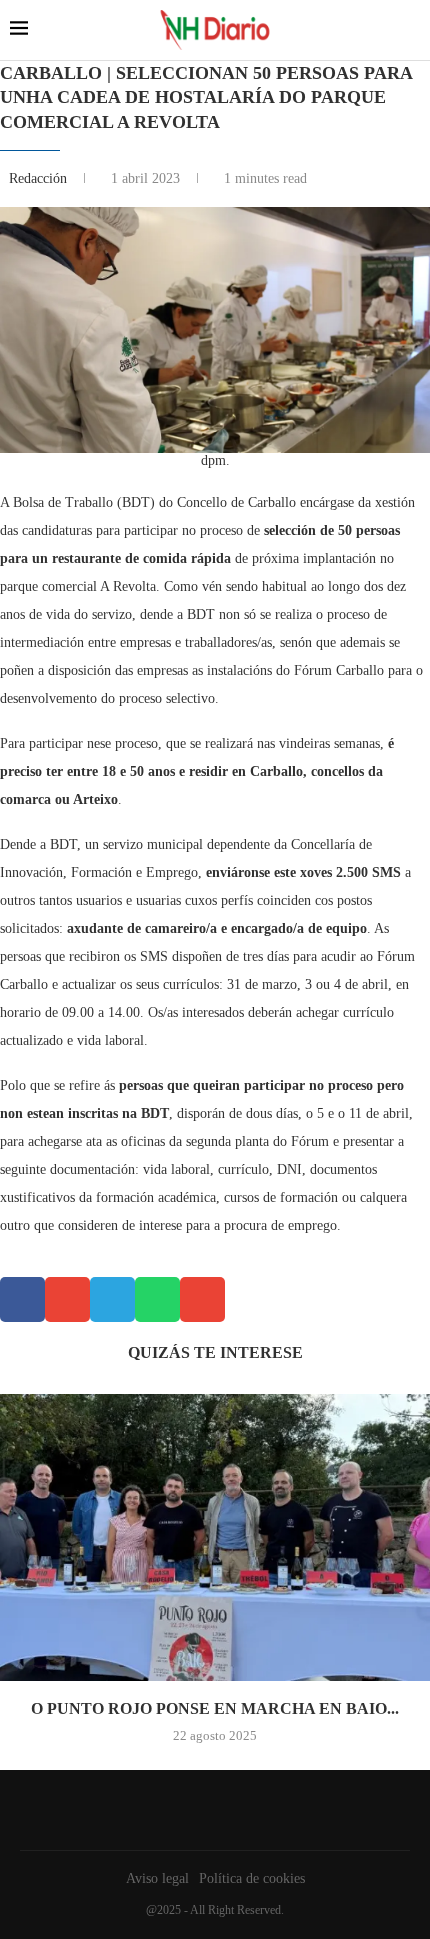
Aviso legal (157, 1878)
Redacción (40, 178)
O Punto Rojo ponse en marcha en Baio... (215, 1708)
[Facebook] (210, 1810)
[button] (22, 1299)
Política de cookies (252, 1878)
